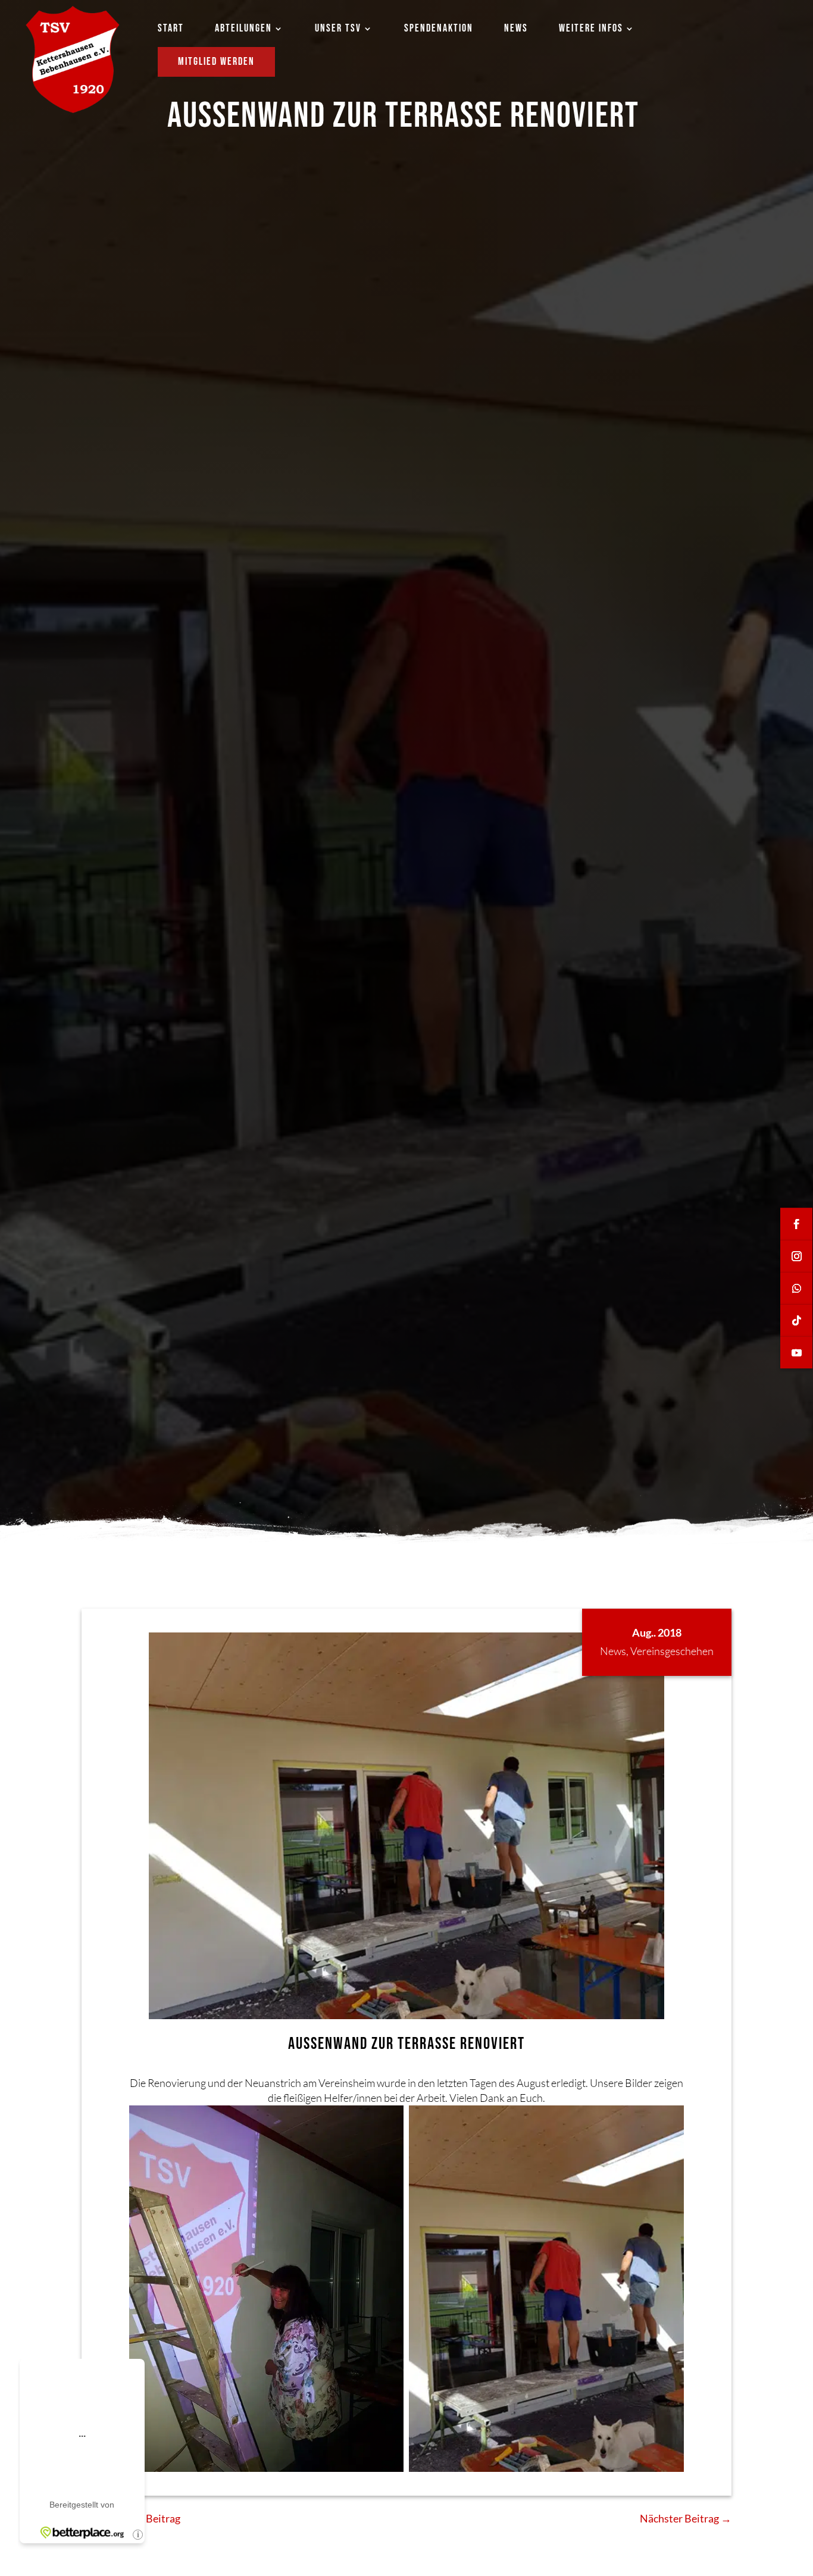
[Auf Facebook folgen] (796, 1224)
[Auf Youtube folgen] (796, 1352)
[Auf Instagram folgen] (796, 1256)
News (613, 1651)
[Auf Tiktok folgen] (796, 1320)
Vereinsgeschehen (672, 1651)
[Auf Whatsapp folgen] (796, 1288)
